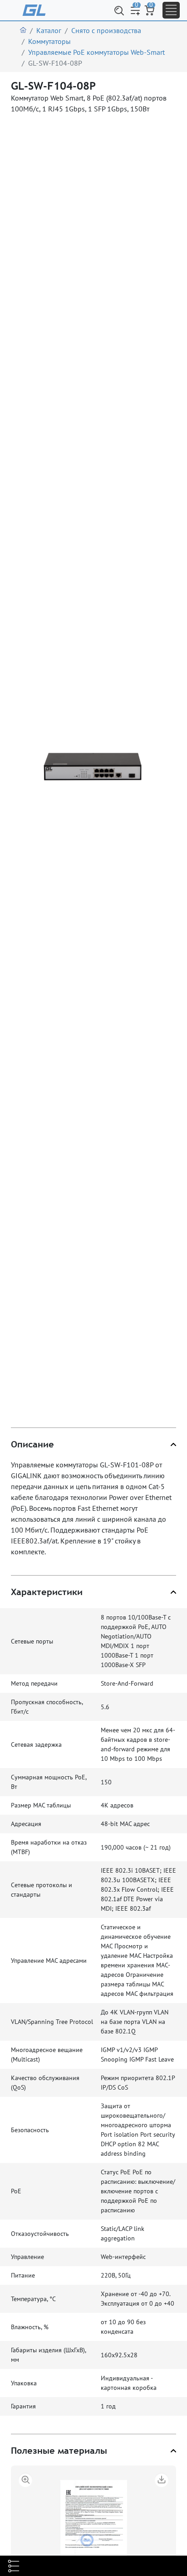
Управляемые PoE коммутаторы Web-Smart (96, 52)
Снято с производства (106, 30)
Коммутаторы (49, 41)
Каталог (49, 30)
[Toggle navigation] (171, 10)
